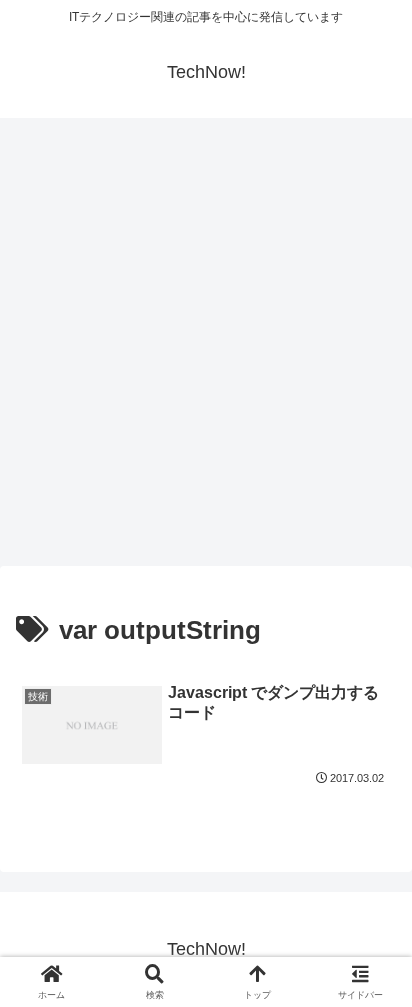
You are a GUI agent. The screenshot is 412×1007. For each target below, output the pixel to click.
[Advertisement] (206, 348)
